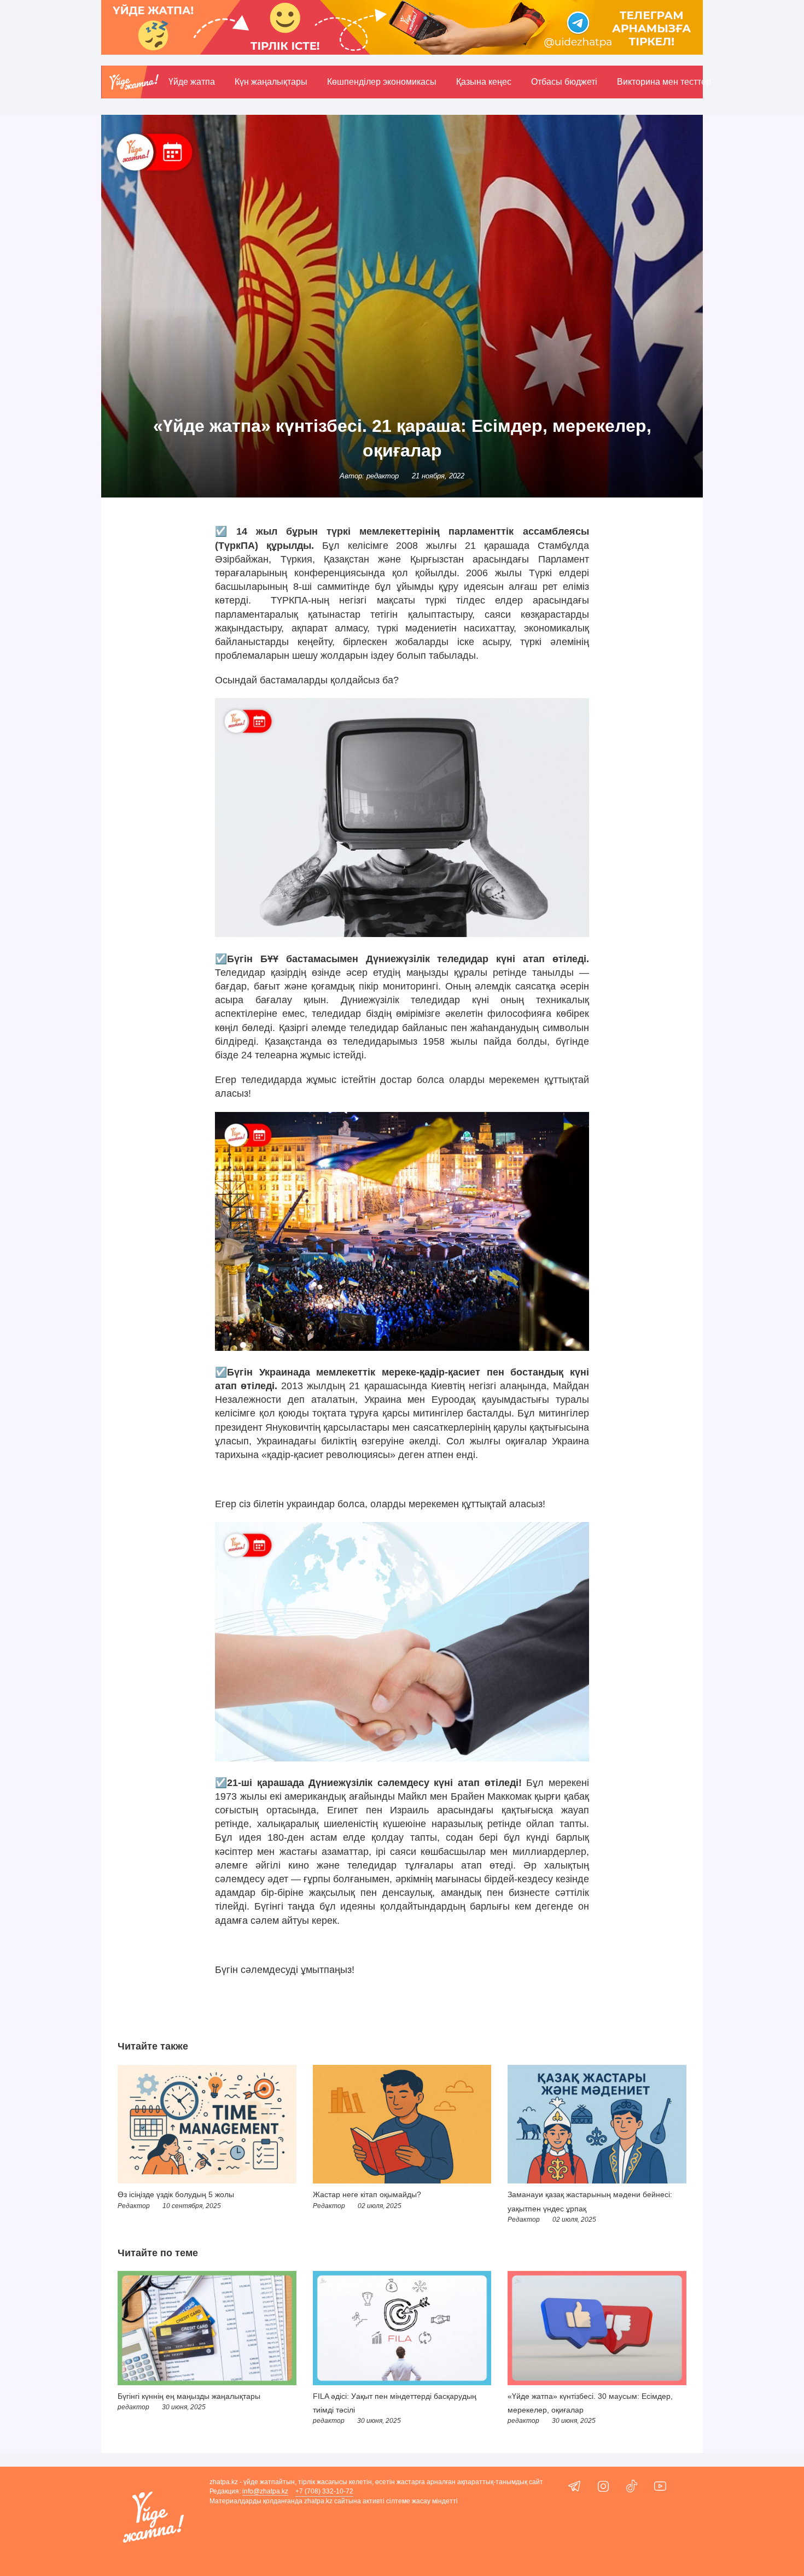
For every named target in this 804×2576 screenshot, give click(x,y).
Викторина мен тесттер (664, 82)
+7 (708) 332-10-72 (324, 2491)
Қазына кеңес (484, 82)
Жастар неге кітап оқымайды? (367, 2194)
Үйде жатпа (192, 82)
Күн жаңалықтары (271, 82)
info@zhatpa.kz (265, 2491)
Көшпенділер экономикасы (382, 82)
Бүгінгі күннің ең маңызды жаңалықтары (189, 2396)
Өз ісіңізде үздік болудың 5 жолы (176, 2194)
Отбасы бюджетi (564, 82)
